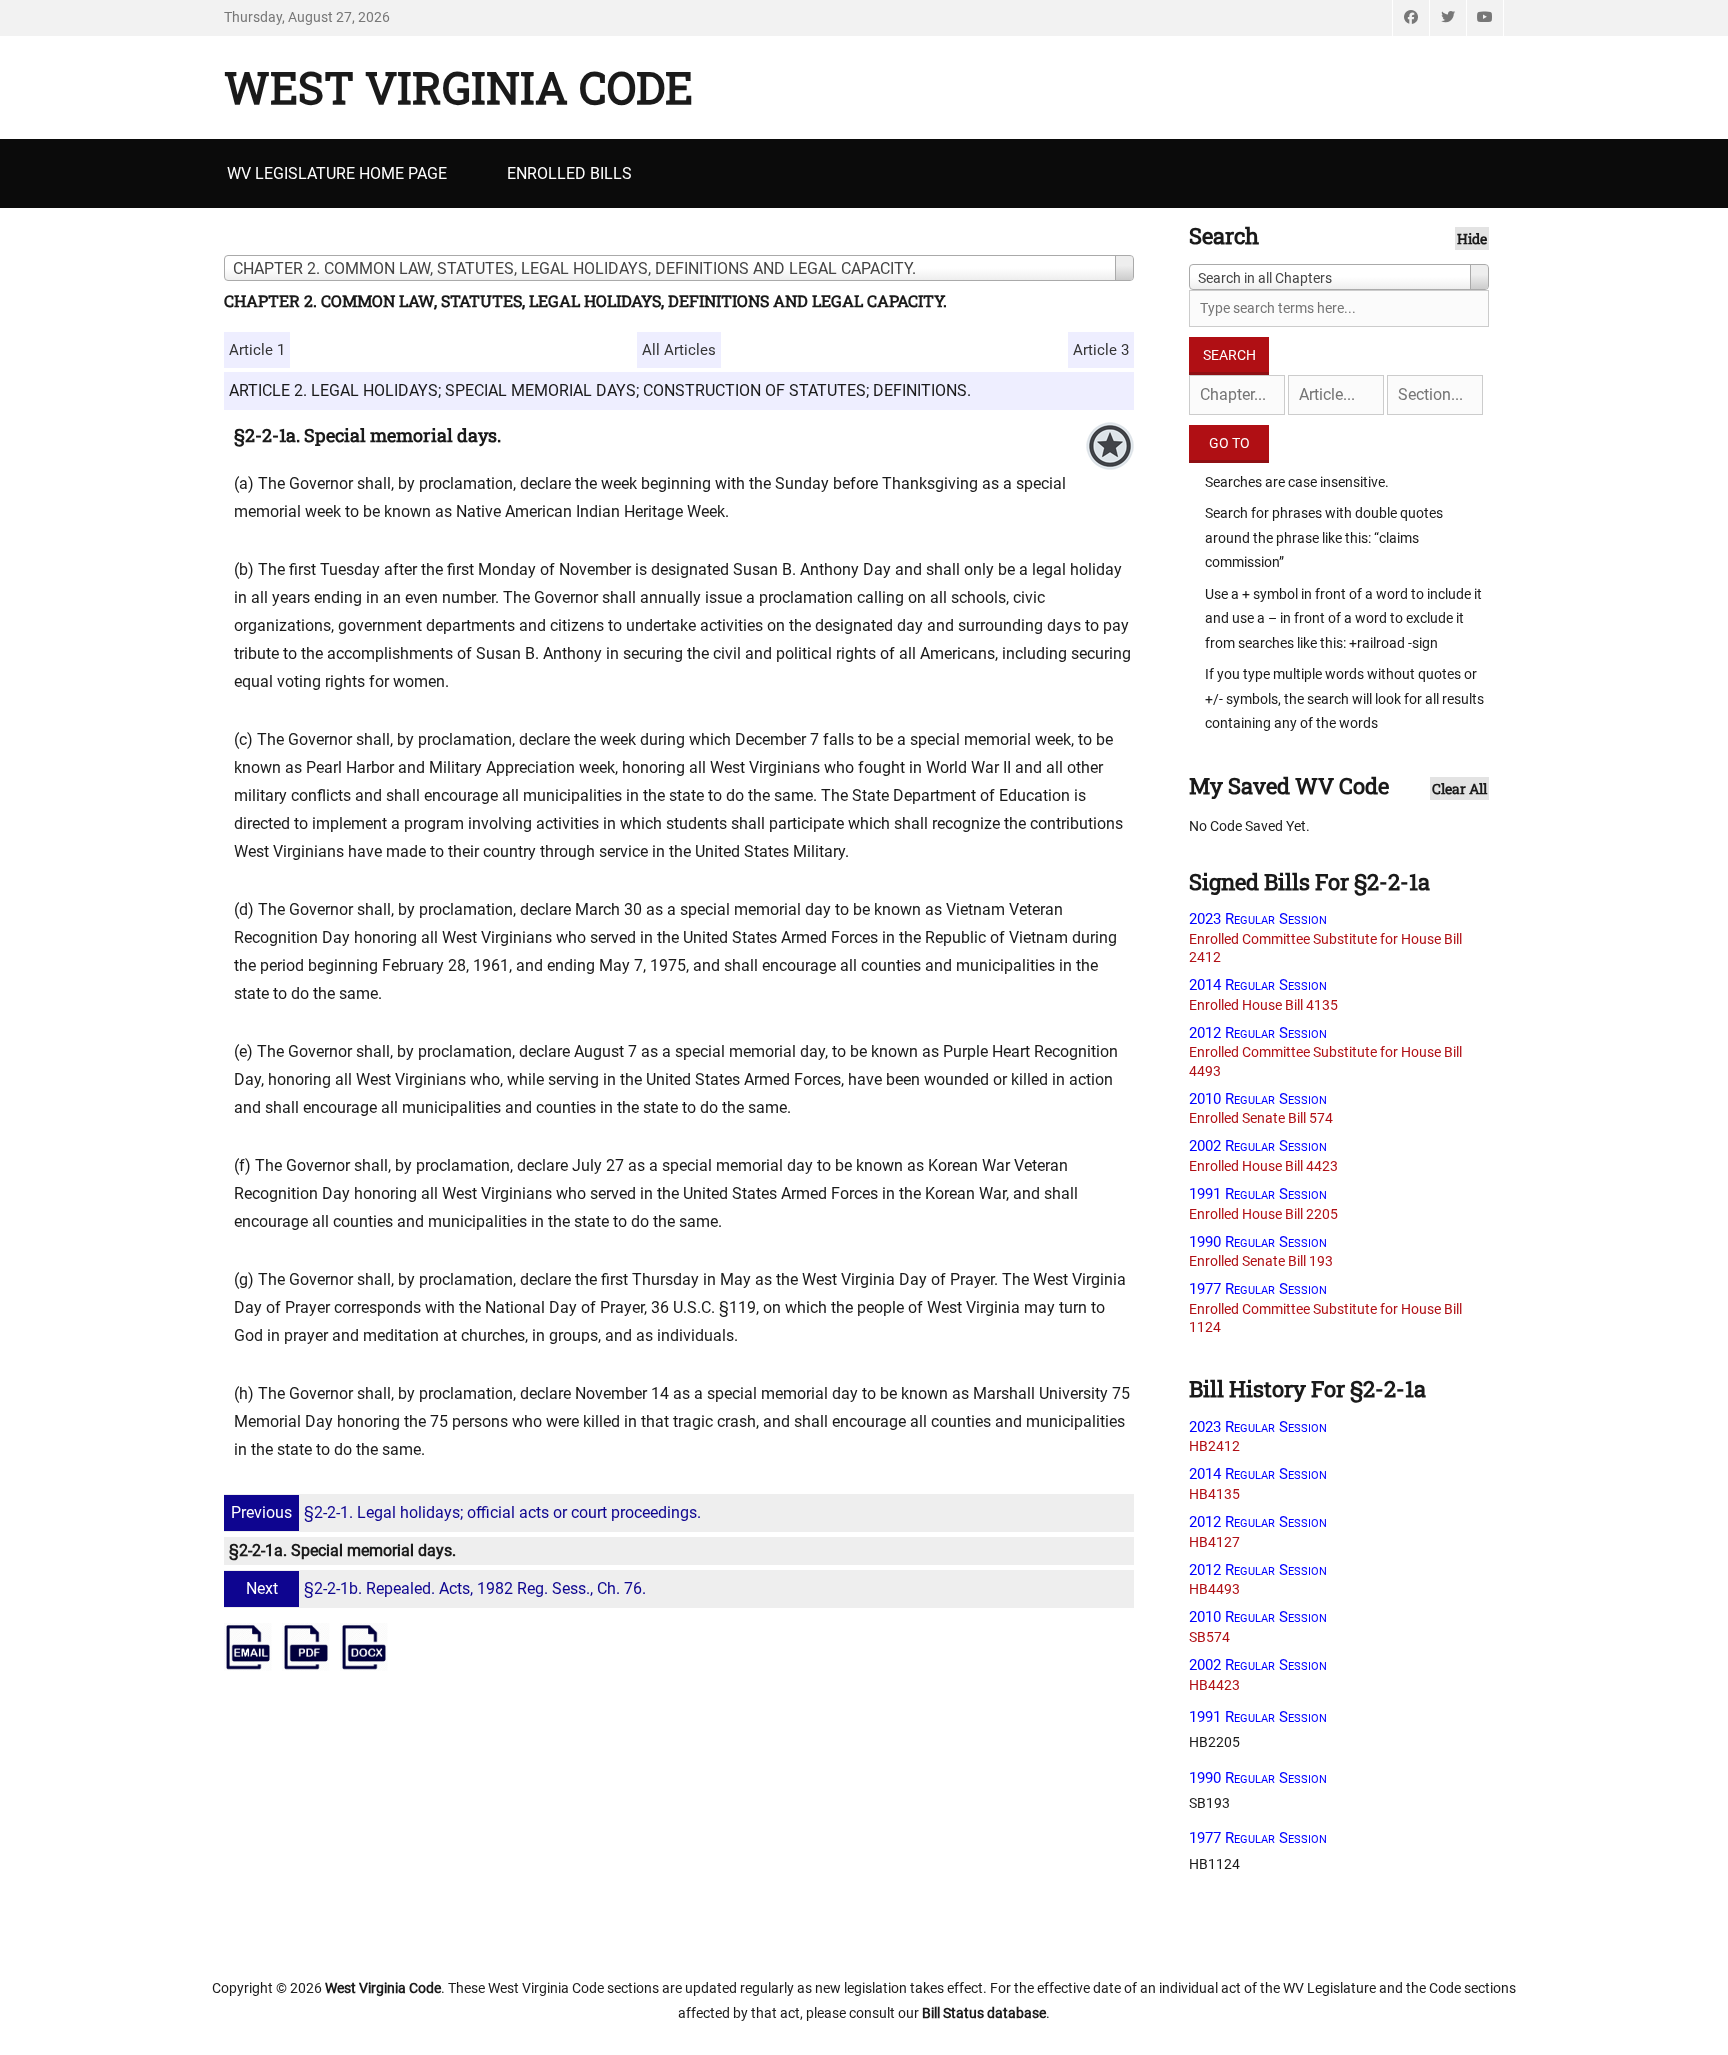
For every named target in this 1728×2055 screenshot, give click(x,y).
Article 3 (1101, 350)
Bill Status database (984, 2013)
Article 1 (257, 350)
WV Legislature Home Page (337, 173)
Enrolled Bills (569, 173)
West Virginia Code (458, 87)
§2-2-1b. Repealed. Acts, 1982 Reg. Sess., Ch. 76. (446, 1588)
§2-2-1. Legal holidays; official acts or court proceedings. (466, 1512)
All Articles (679, 350)
